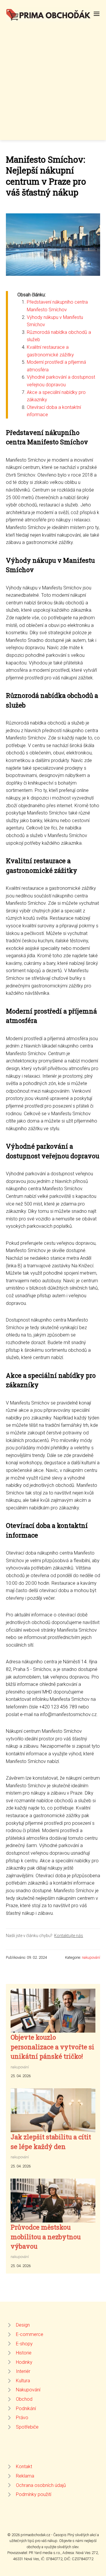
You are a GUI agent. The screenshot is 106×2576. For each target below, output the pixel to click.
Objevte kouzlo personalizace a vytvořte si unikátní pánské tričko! (52, 2047)
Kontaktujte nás (69, 1936)
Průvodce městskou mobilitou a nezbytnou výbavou (46, 2237)
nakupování (91, 1957)
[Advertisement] (53, 77)
